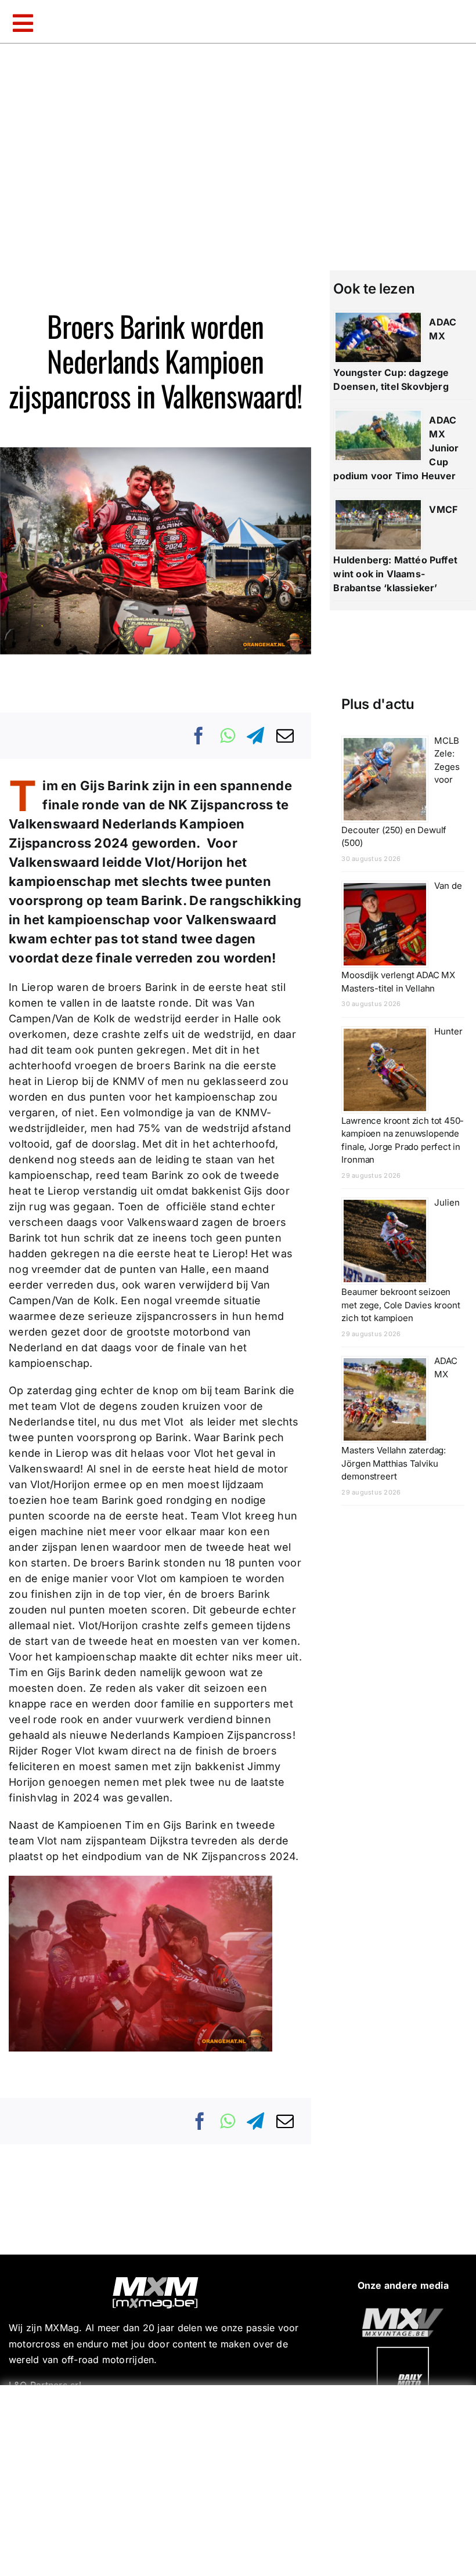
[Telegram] (255, 736)
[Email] (285, 736)
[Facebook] (199, 736)
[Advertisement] (241, 2478)
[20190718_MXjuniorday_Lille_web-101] (403, 2313)
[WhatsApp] (228, 736)
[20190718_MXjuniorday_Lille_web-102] (403, 2351)
